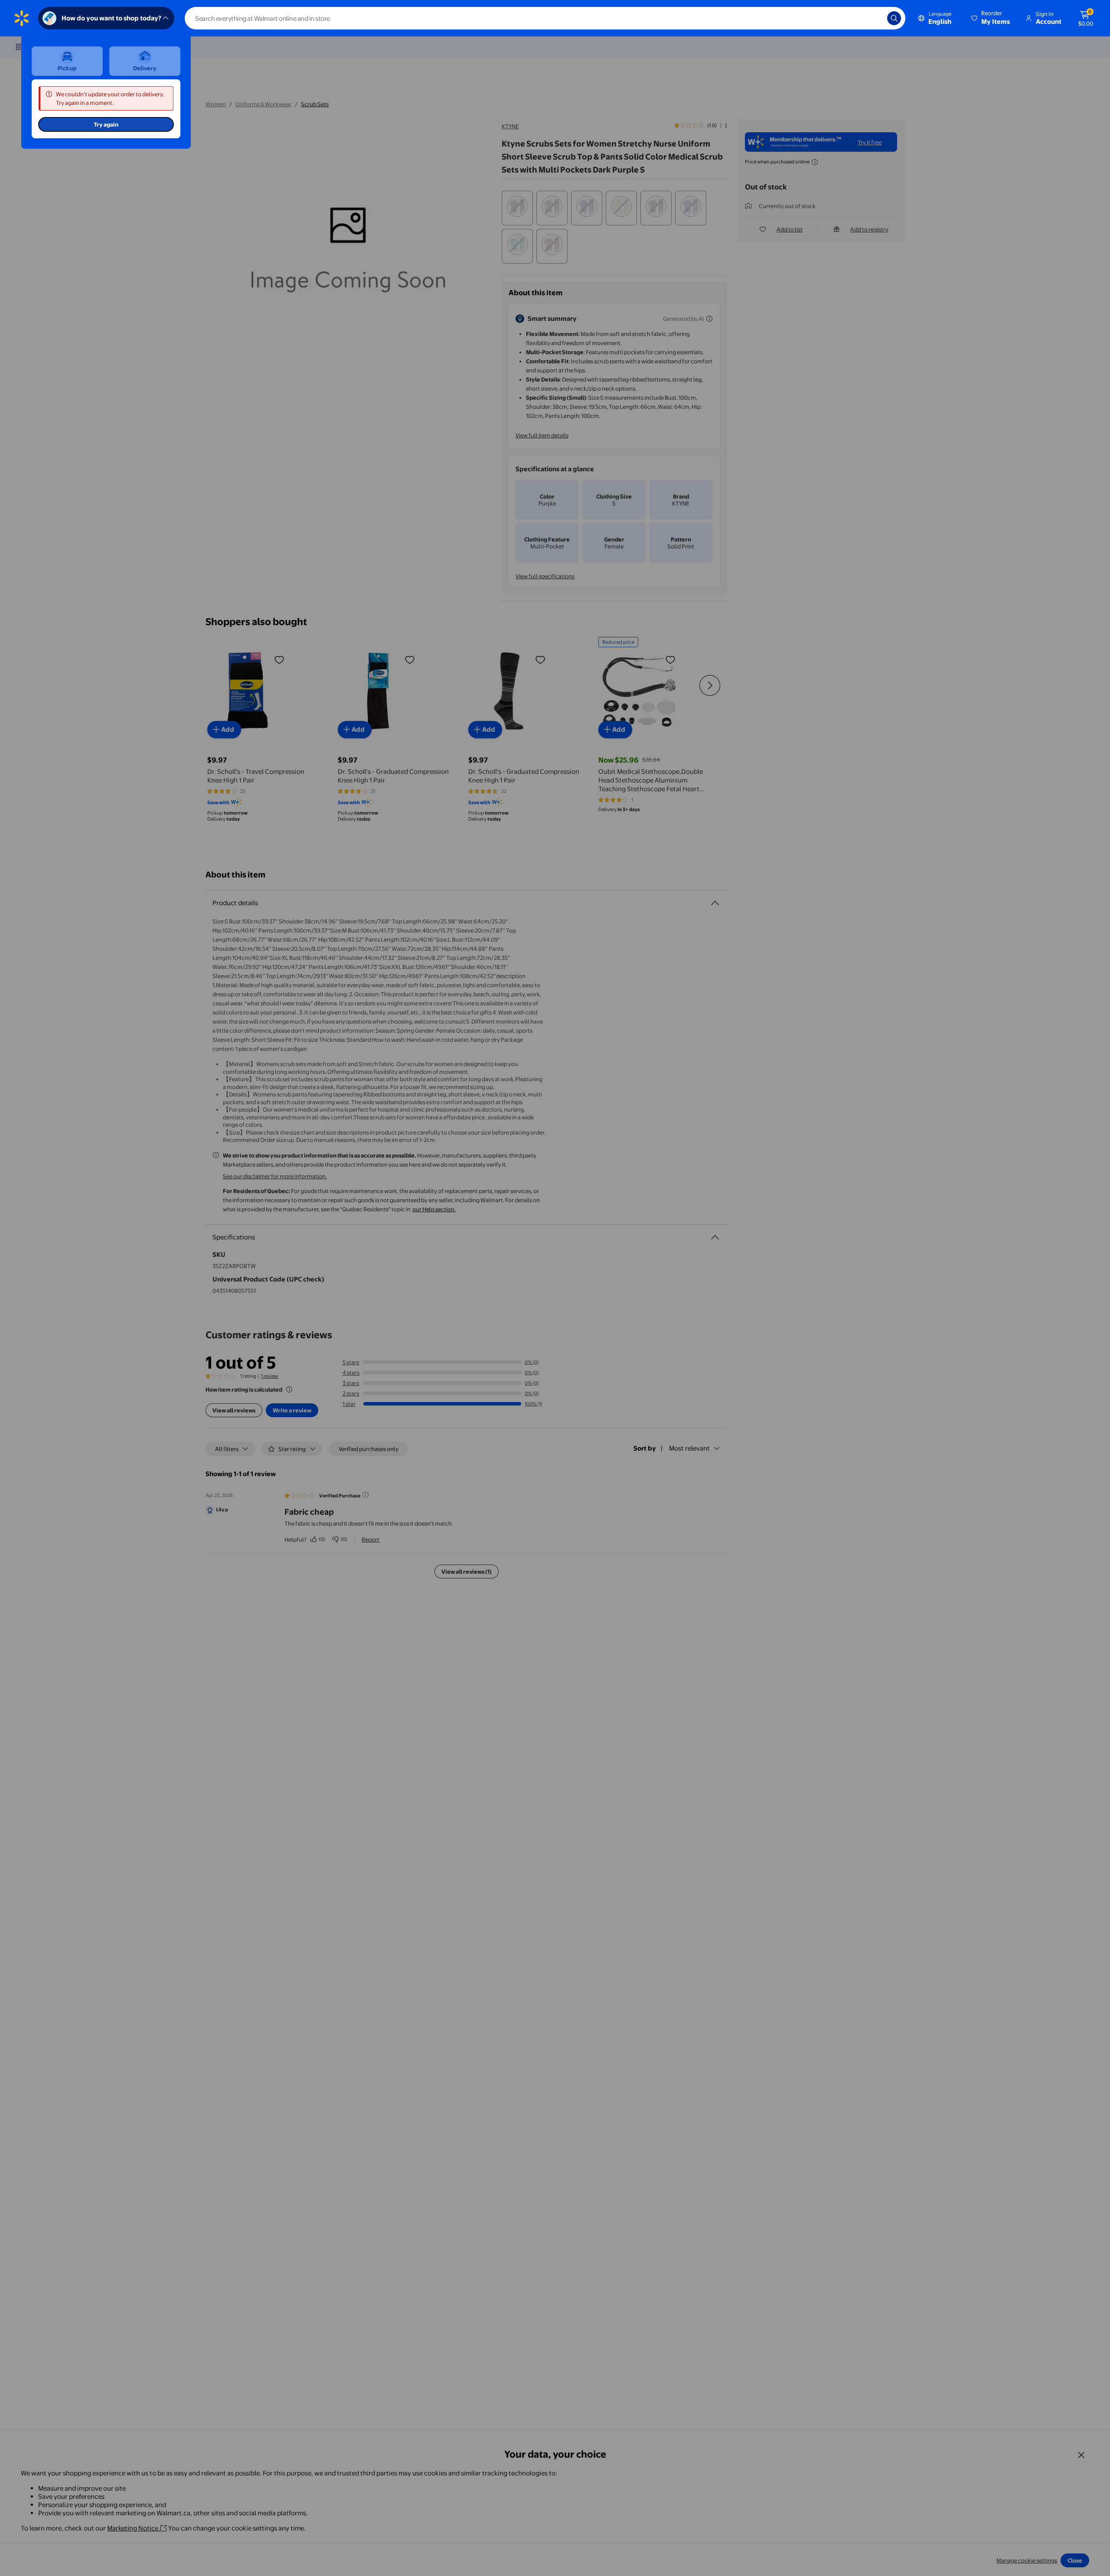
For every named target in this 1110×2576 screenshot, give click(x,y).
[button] (991, 18)
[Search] (894, 18)
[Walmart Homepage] (22, 18)
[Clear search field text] (874, 18)
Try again (106, 124)
